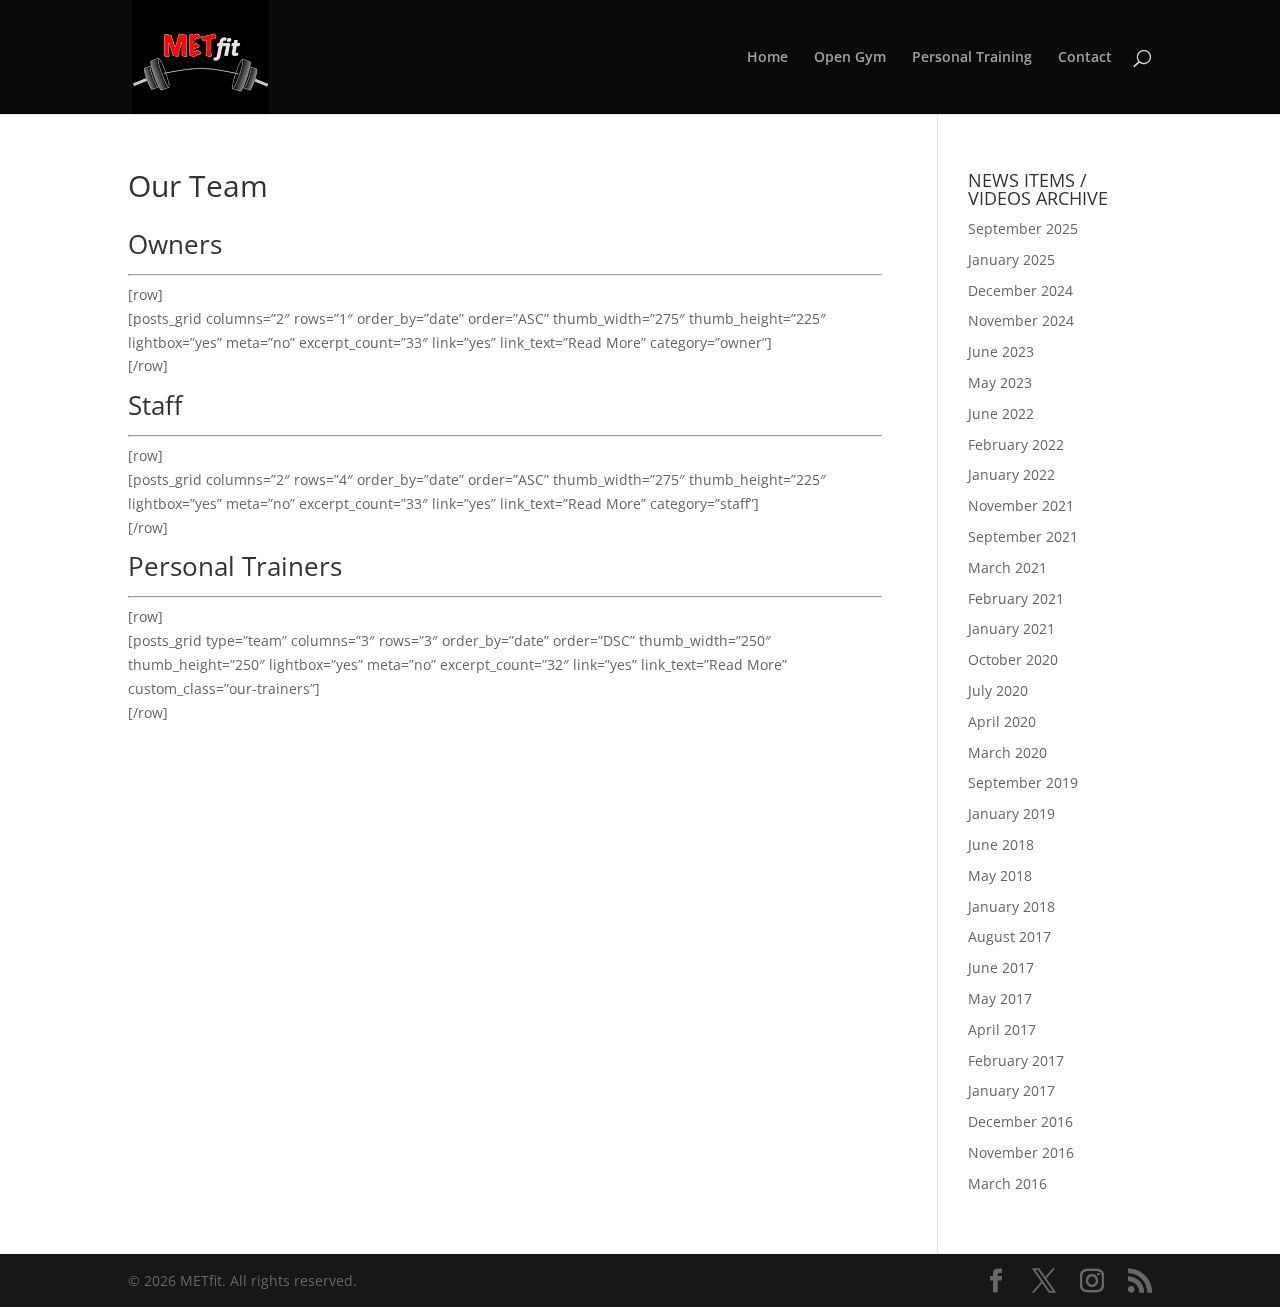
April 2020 (1002, 721)
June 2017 (1001, 967)
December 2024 (1020, 290)
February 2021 (1016, 598)
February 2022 (1016, 444)
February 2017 (1016, 1060)
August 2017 (1009, 936)
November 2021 (1021, 505)
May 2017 (1000, 998)
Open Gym (850, 58)
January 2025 (1011, 259)
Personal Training (972, 58)
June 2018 (1001, 844)
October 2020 (1013, 659)
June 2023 (1001, 351)
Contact (1085, 58)
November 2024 (1021, 320)
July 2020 (998, 690)
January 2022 (1011, 474)
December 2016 (1020, 1121)
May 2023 (1000, 382)
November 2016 (1021, 1152)
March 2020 (1007, 752)
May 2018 (1000, 875)
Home (767, 58)
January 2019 (1011, 813)
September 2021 (1023, 536)
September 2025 (1023, 228)
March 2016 (1007, 1183)
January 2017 (1011, 1090)
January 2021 (1011, 628)
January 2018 (1011, 906)
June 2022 (1001, 413)
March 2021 (1007, 567)
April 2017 (1002, 1029)
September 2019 (1023, 782)
